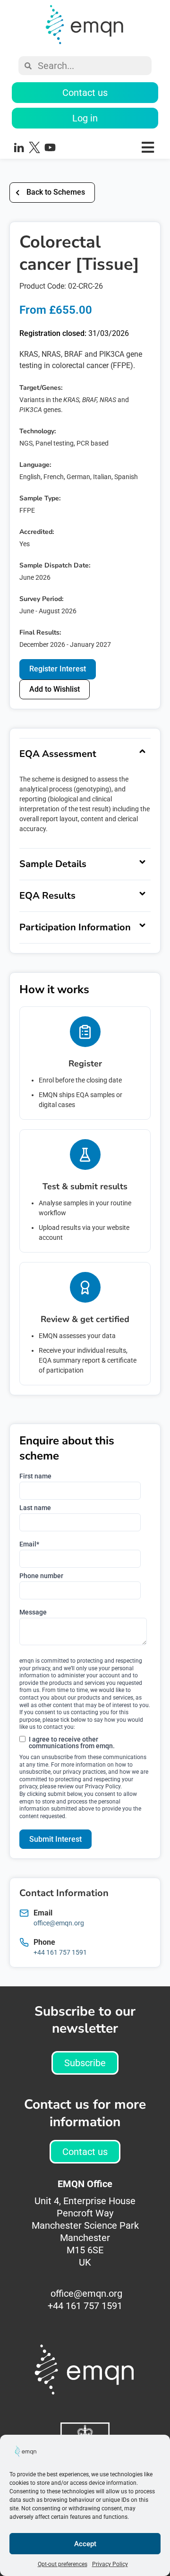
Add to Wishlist (55, 689)
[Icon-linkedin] (19, 147)
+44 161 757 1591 (60, 1952)
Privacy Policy (110, 2564)
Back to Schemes (56, 192)
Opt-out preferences (63, 2564)
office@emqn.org (59, 1923)
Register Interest (58, 669)
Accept (85, 2544)
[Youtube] (50, 147)
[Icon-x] (34, 147)
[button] (115, 147)
